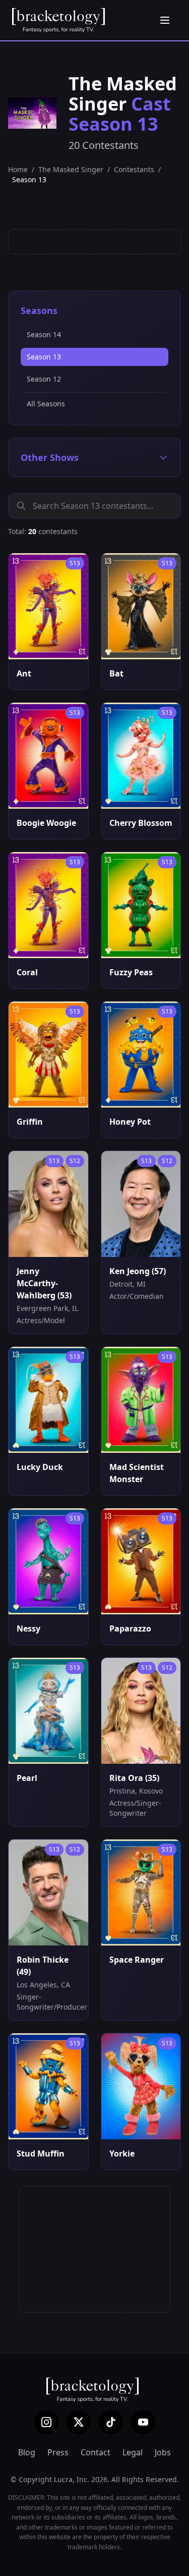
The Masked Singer (71, 169)
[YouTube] (143, 2422)
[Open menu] (165, 20)
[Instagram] (46, 2422)
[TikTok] (111, 2422)
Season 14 (44, 334)
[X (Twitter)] (79, 2422)
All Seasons (46, 404)
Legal (133, 2452)
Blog (27, 2452)
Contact (96, 2452)
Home (18, 169)
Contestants (134, 169)
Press (58, 2452)
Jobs (163, 2452)
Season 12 (44, 379)
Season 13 (44, 357)
